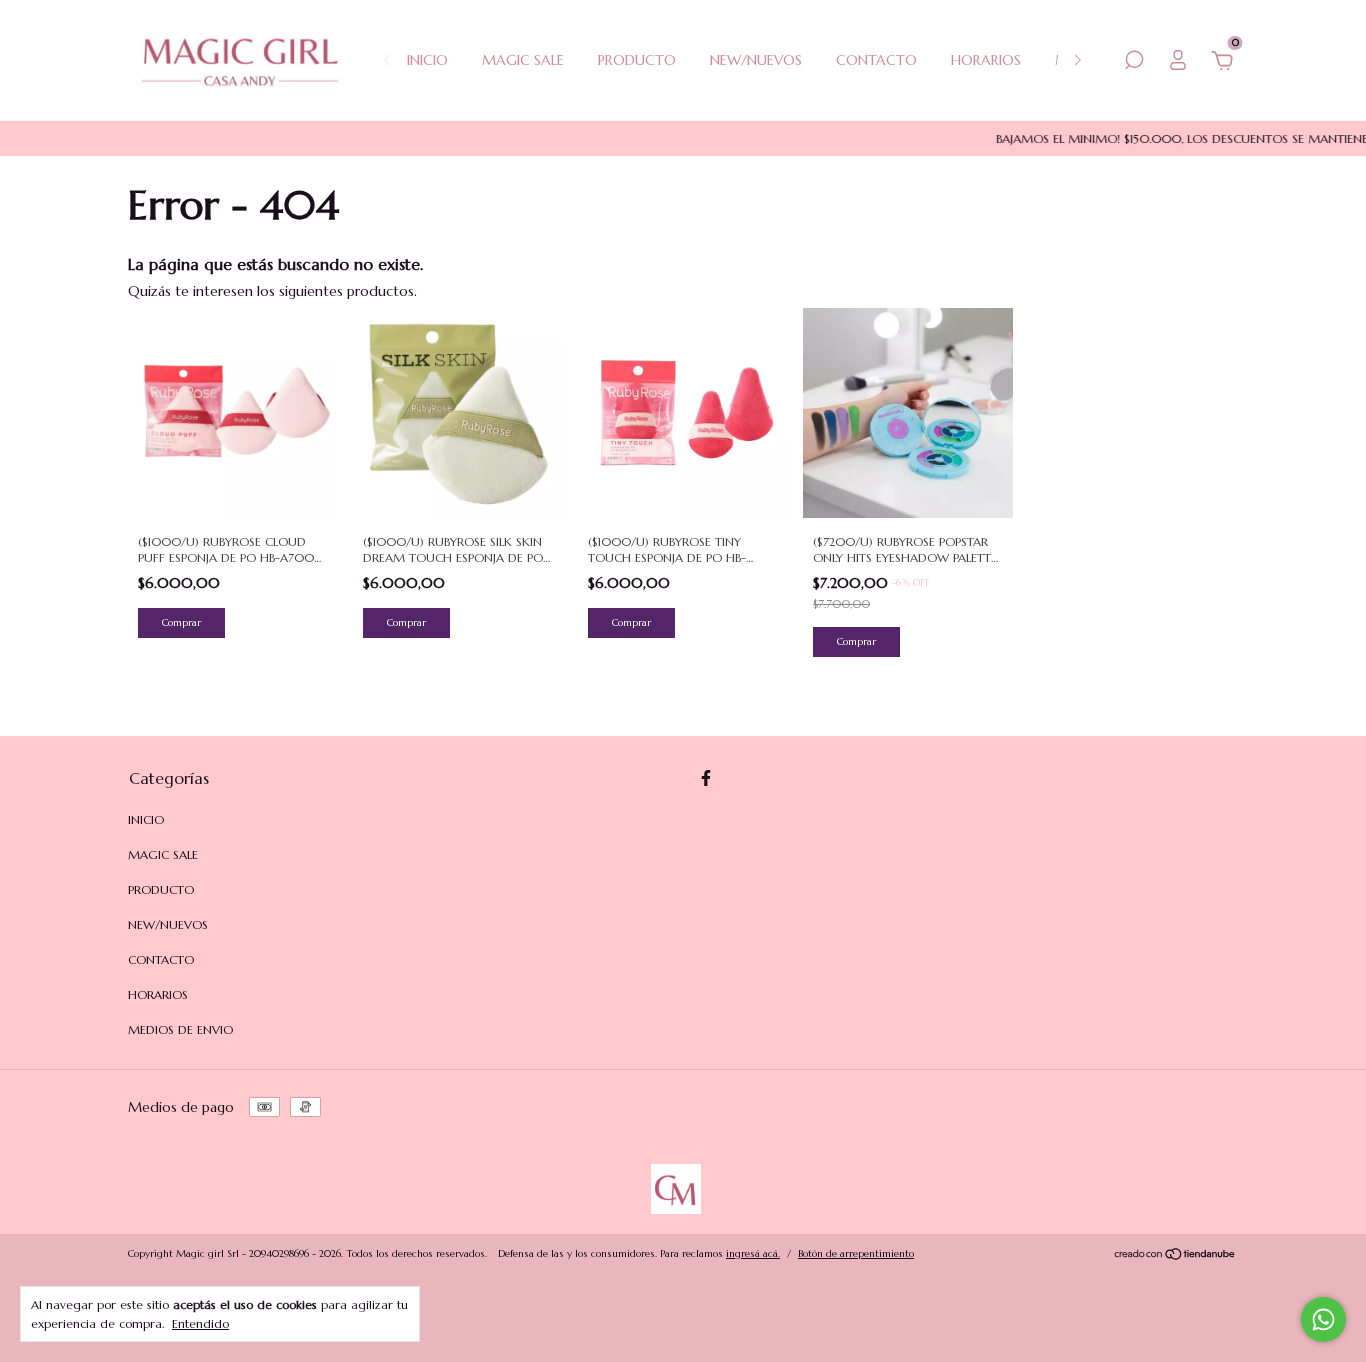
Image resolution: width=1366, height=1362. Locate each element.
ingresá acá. (753, 1253)
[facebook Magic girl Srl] (706, 778)
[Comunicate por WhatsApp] (1323, 1319)
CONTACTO (876, 60)
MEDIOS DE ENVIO (180, 1029)
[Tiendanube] (1175, 1256)
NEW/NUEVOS (756, 60)
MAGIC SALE (523, 60)
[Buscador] (1134, 63)
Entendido (200, 1323)
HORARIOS (986, 60)
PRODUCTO (637, 60)
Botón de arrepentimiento (856, 1253)
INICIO (427, 60)
